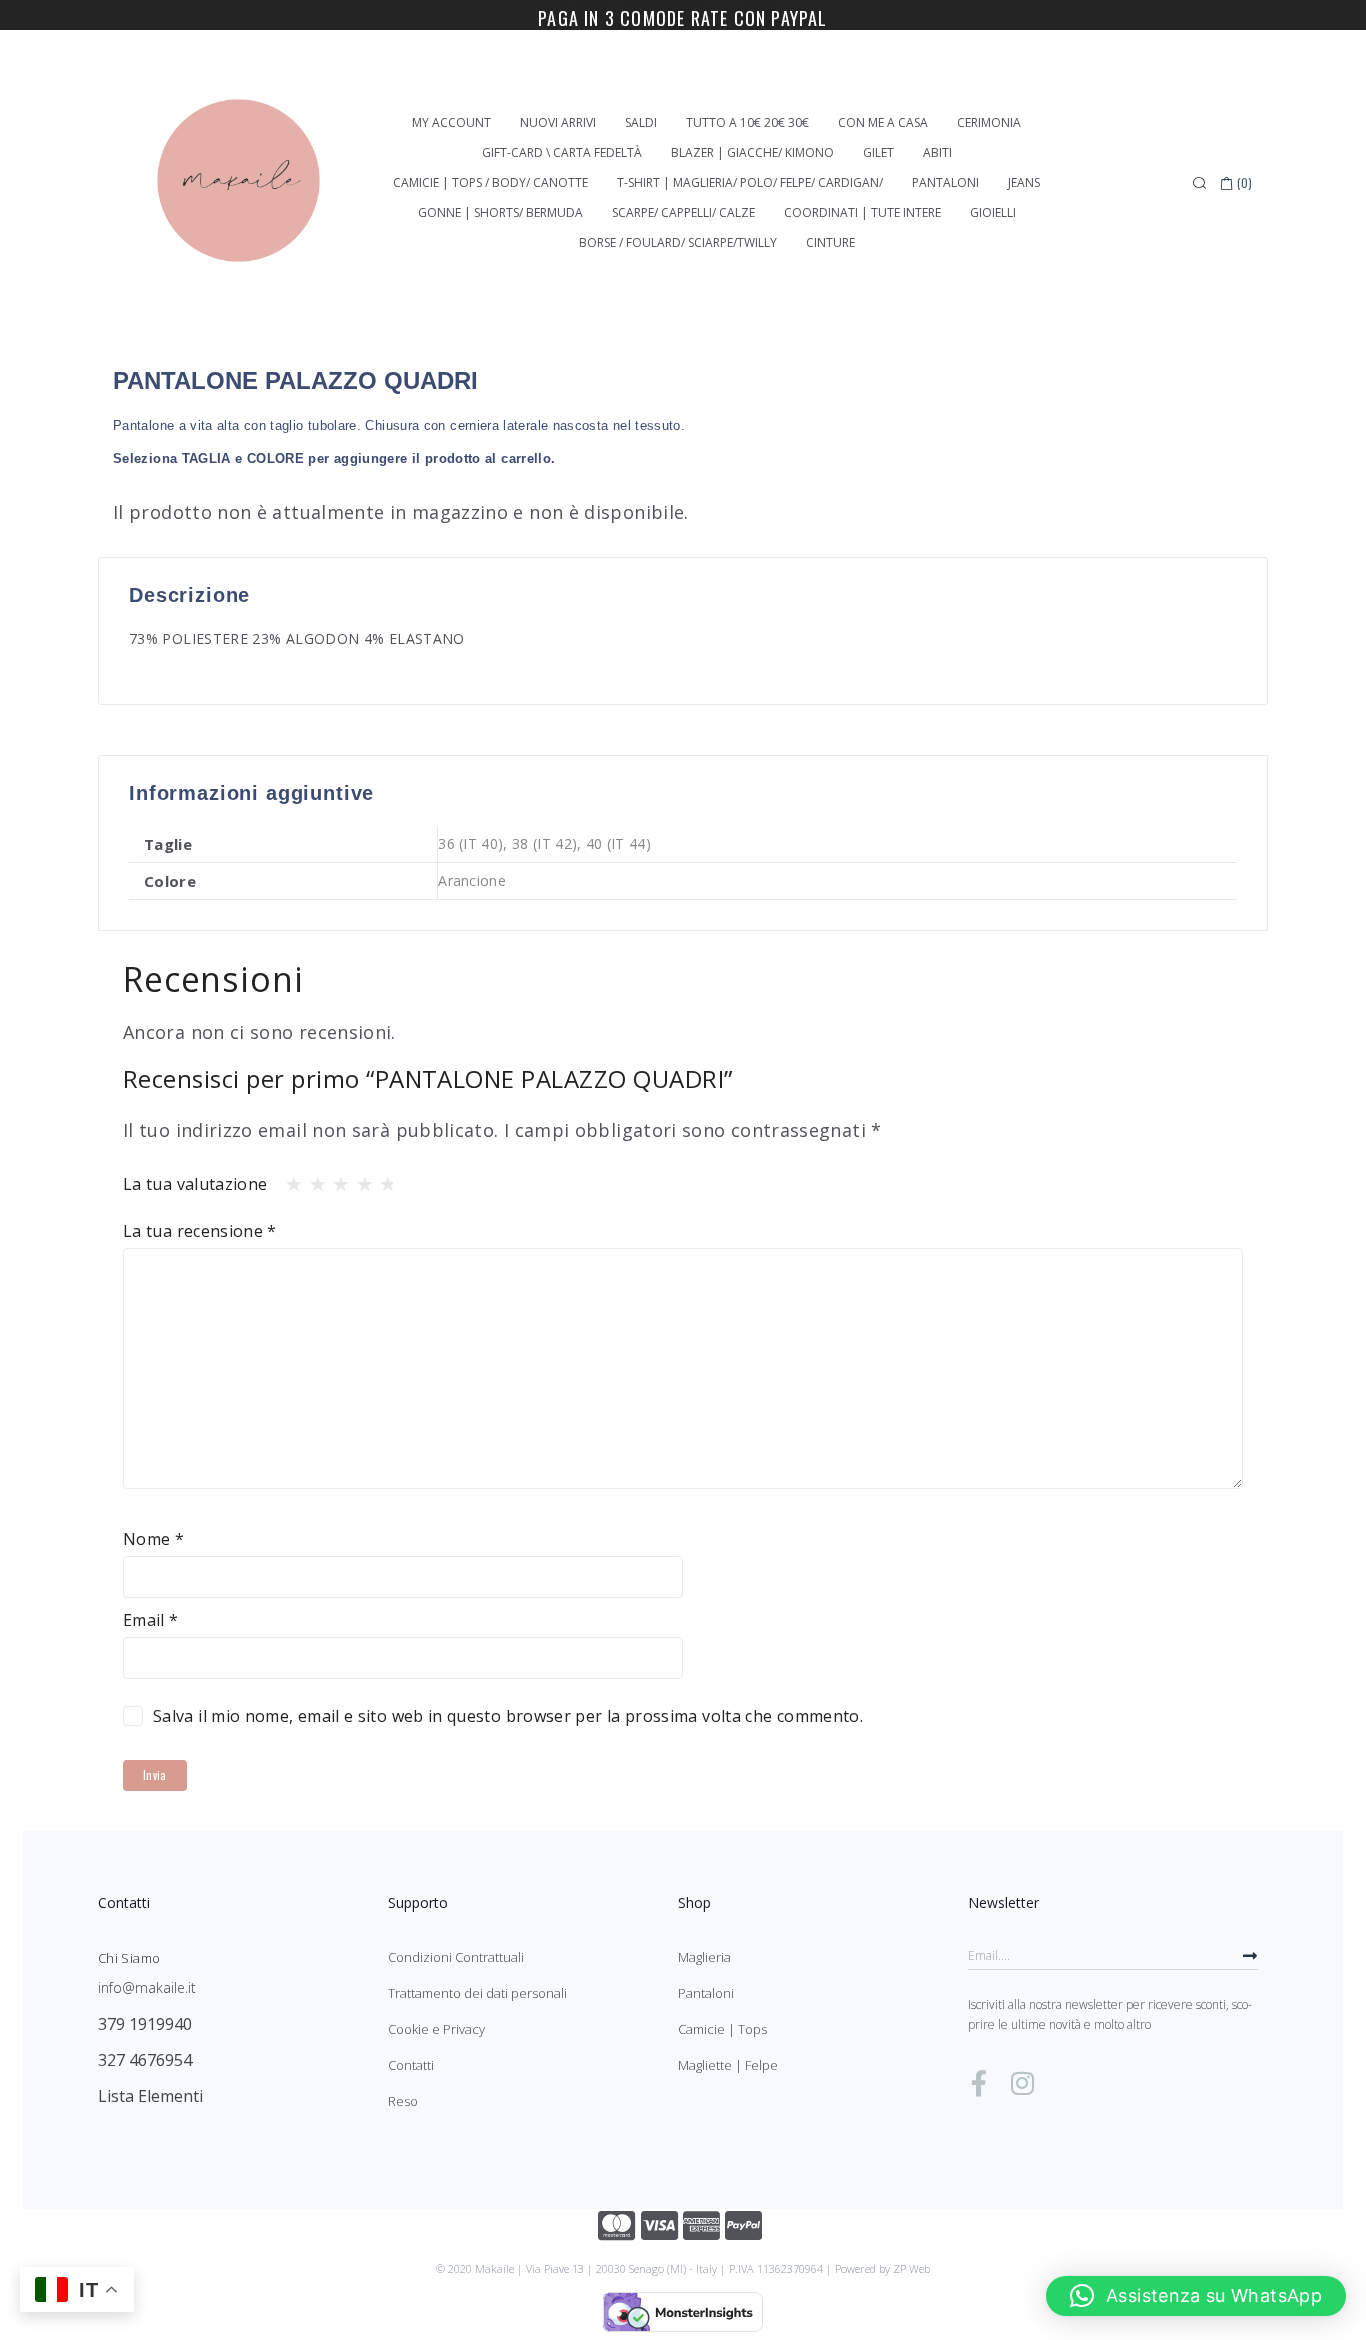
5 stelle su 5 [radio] (382, 1179)
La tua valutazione (195, 1184)
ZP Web (911, 2268)
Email (151, 1620)
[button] (1196, 2296)
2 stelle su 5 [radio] (312, 1179)
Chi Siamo (129, 1958)
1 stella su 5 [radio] (288, 1179)
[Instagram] (1022, 2083)
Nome (153, 1539)
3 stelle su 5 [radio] (335, 1179)
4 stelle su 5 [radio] (359, 1179)
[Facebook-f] (979, 2083)
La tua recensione (200, 1231)
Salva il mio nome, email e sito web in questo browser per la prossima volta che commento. (508, 1716)
